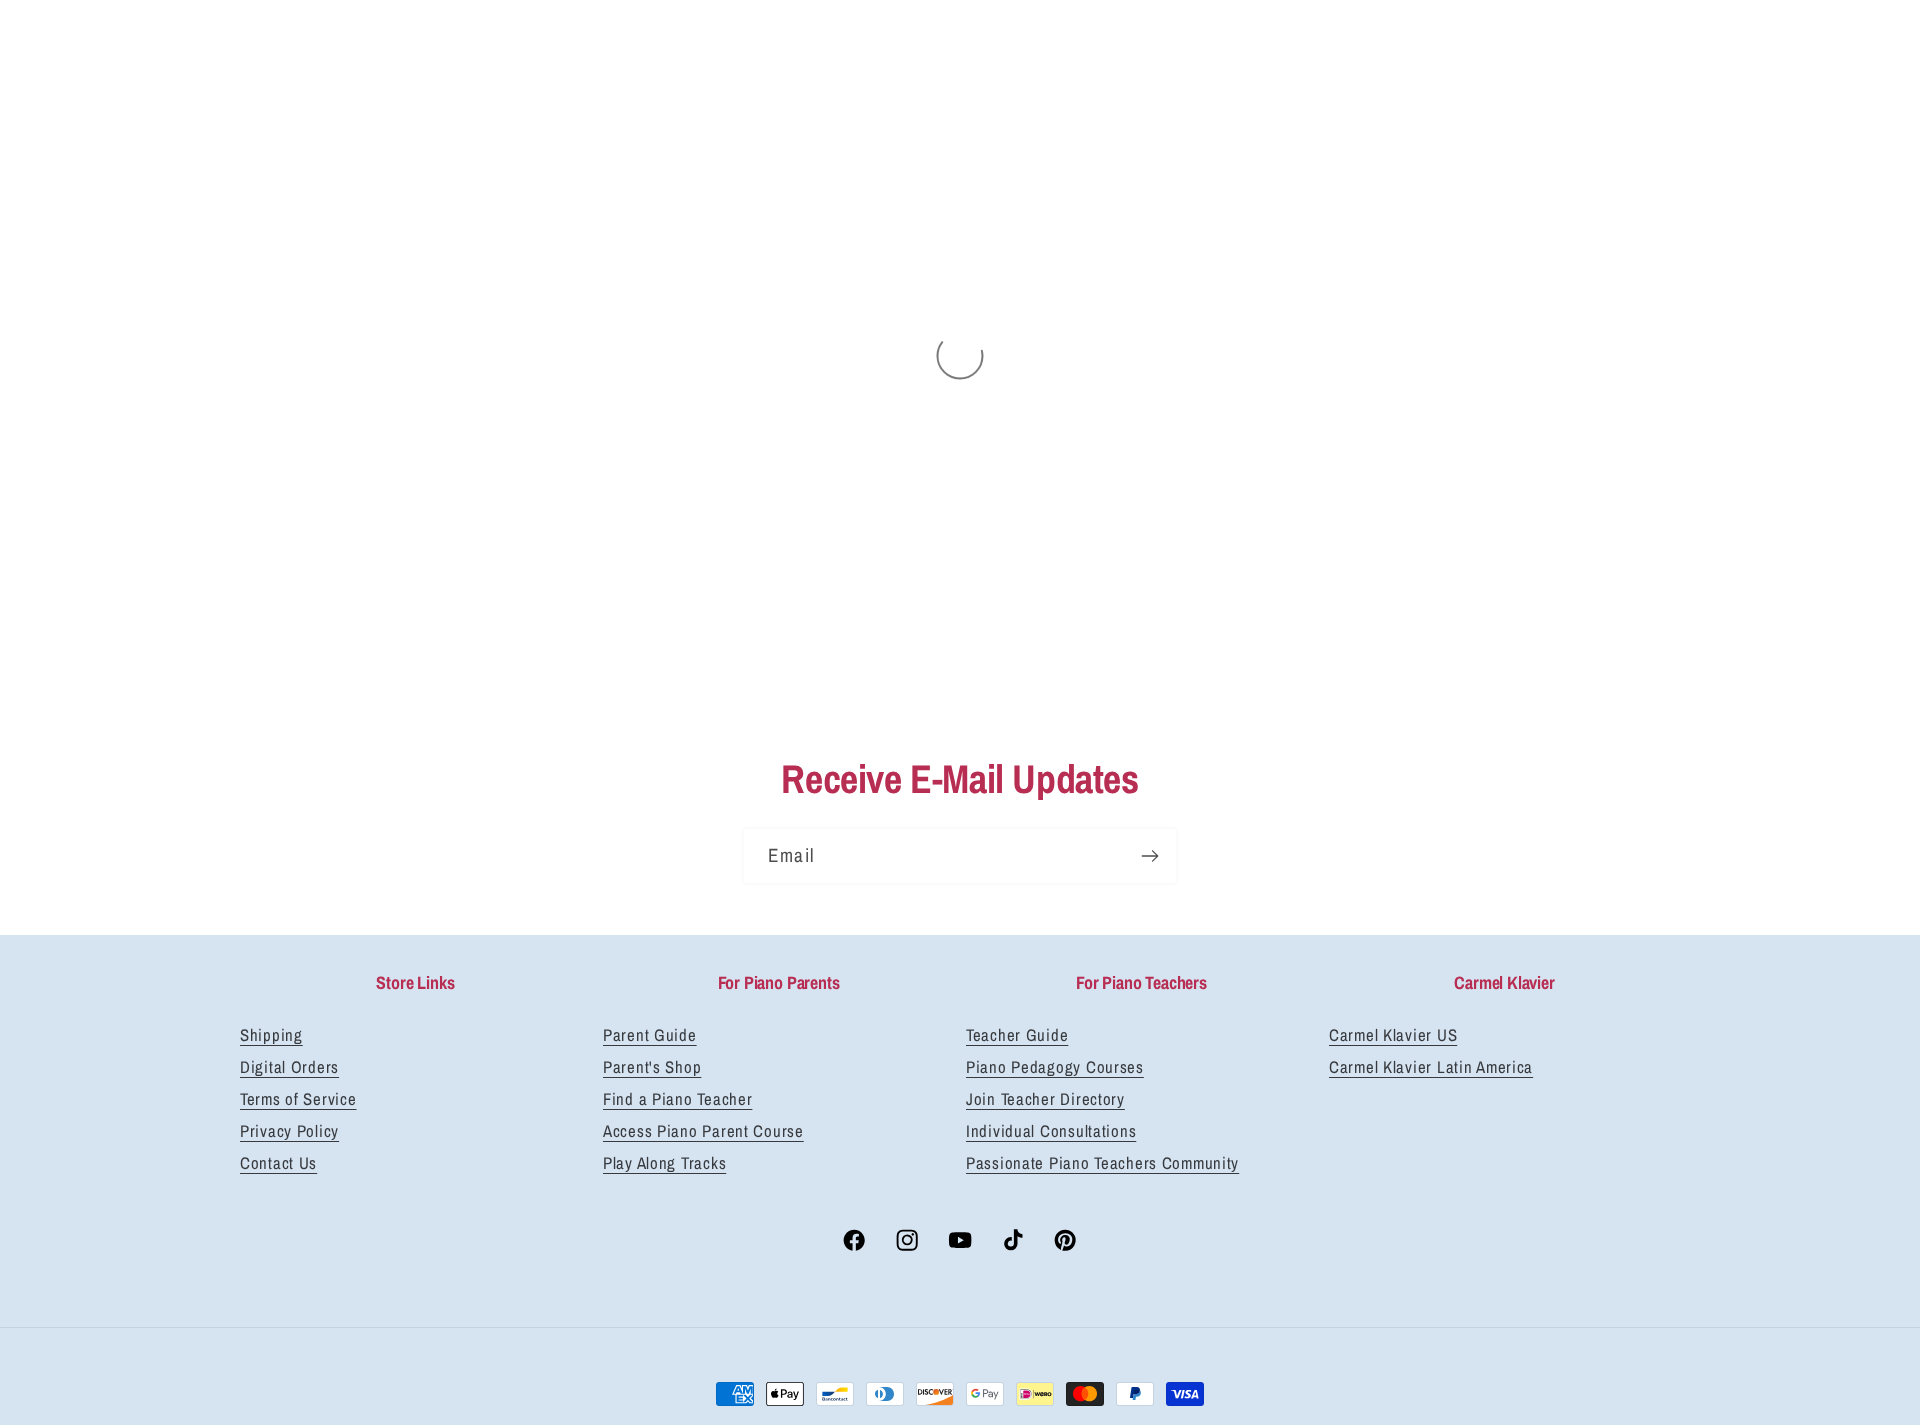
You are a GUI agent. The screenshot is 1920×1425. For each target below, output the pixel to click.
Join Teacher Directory (1045, 1099)
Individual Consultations (1051, 1131)
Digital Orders (289, 1067)
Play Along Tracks (664, 1163)
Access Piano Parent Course (703, 1131)
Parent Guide (650, 1035)
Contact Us (278, 1163)
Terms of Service (298, 1099)
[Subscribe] (1149, 856)
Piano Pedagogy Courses (1055, 1067)
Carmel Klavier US (1393, 1035)
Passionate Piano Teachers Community (1102, 1163)
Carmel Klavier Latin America (1431, 1067)
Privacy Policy (289, 1131)
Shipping (271, 1035)
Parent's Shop (652, 1067)
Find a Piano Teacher (677, 1099)
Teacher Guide (1017, 1035)
